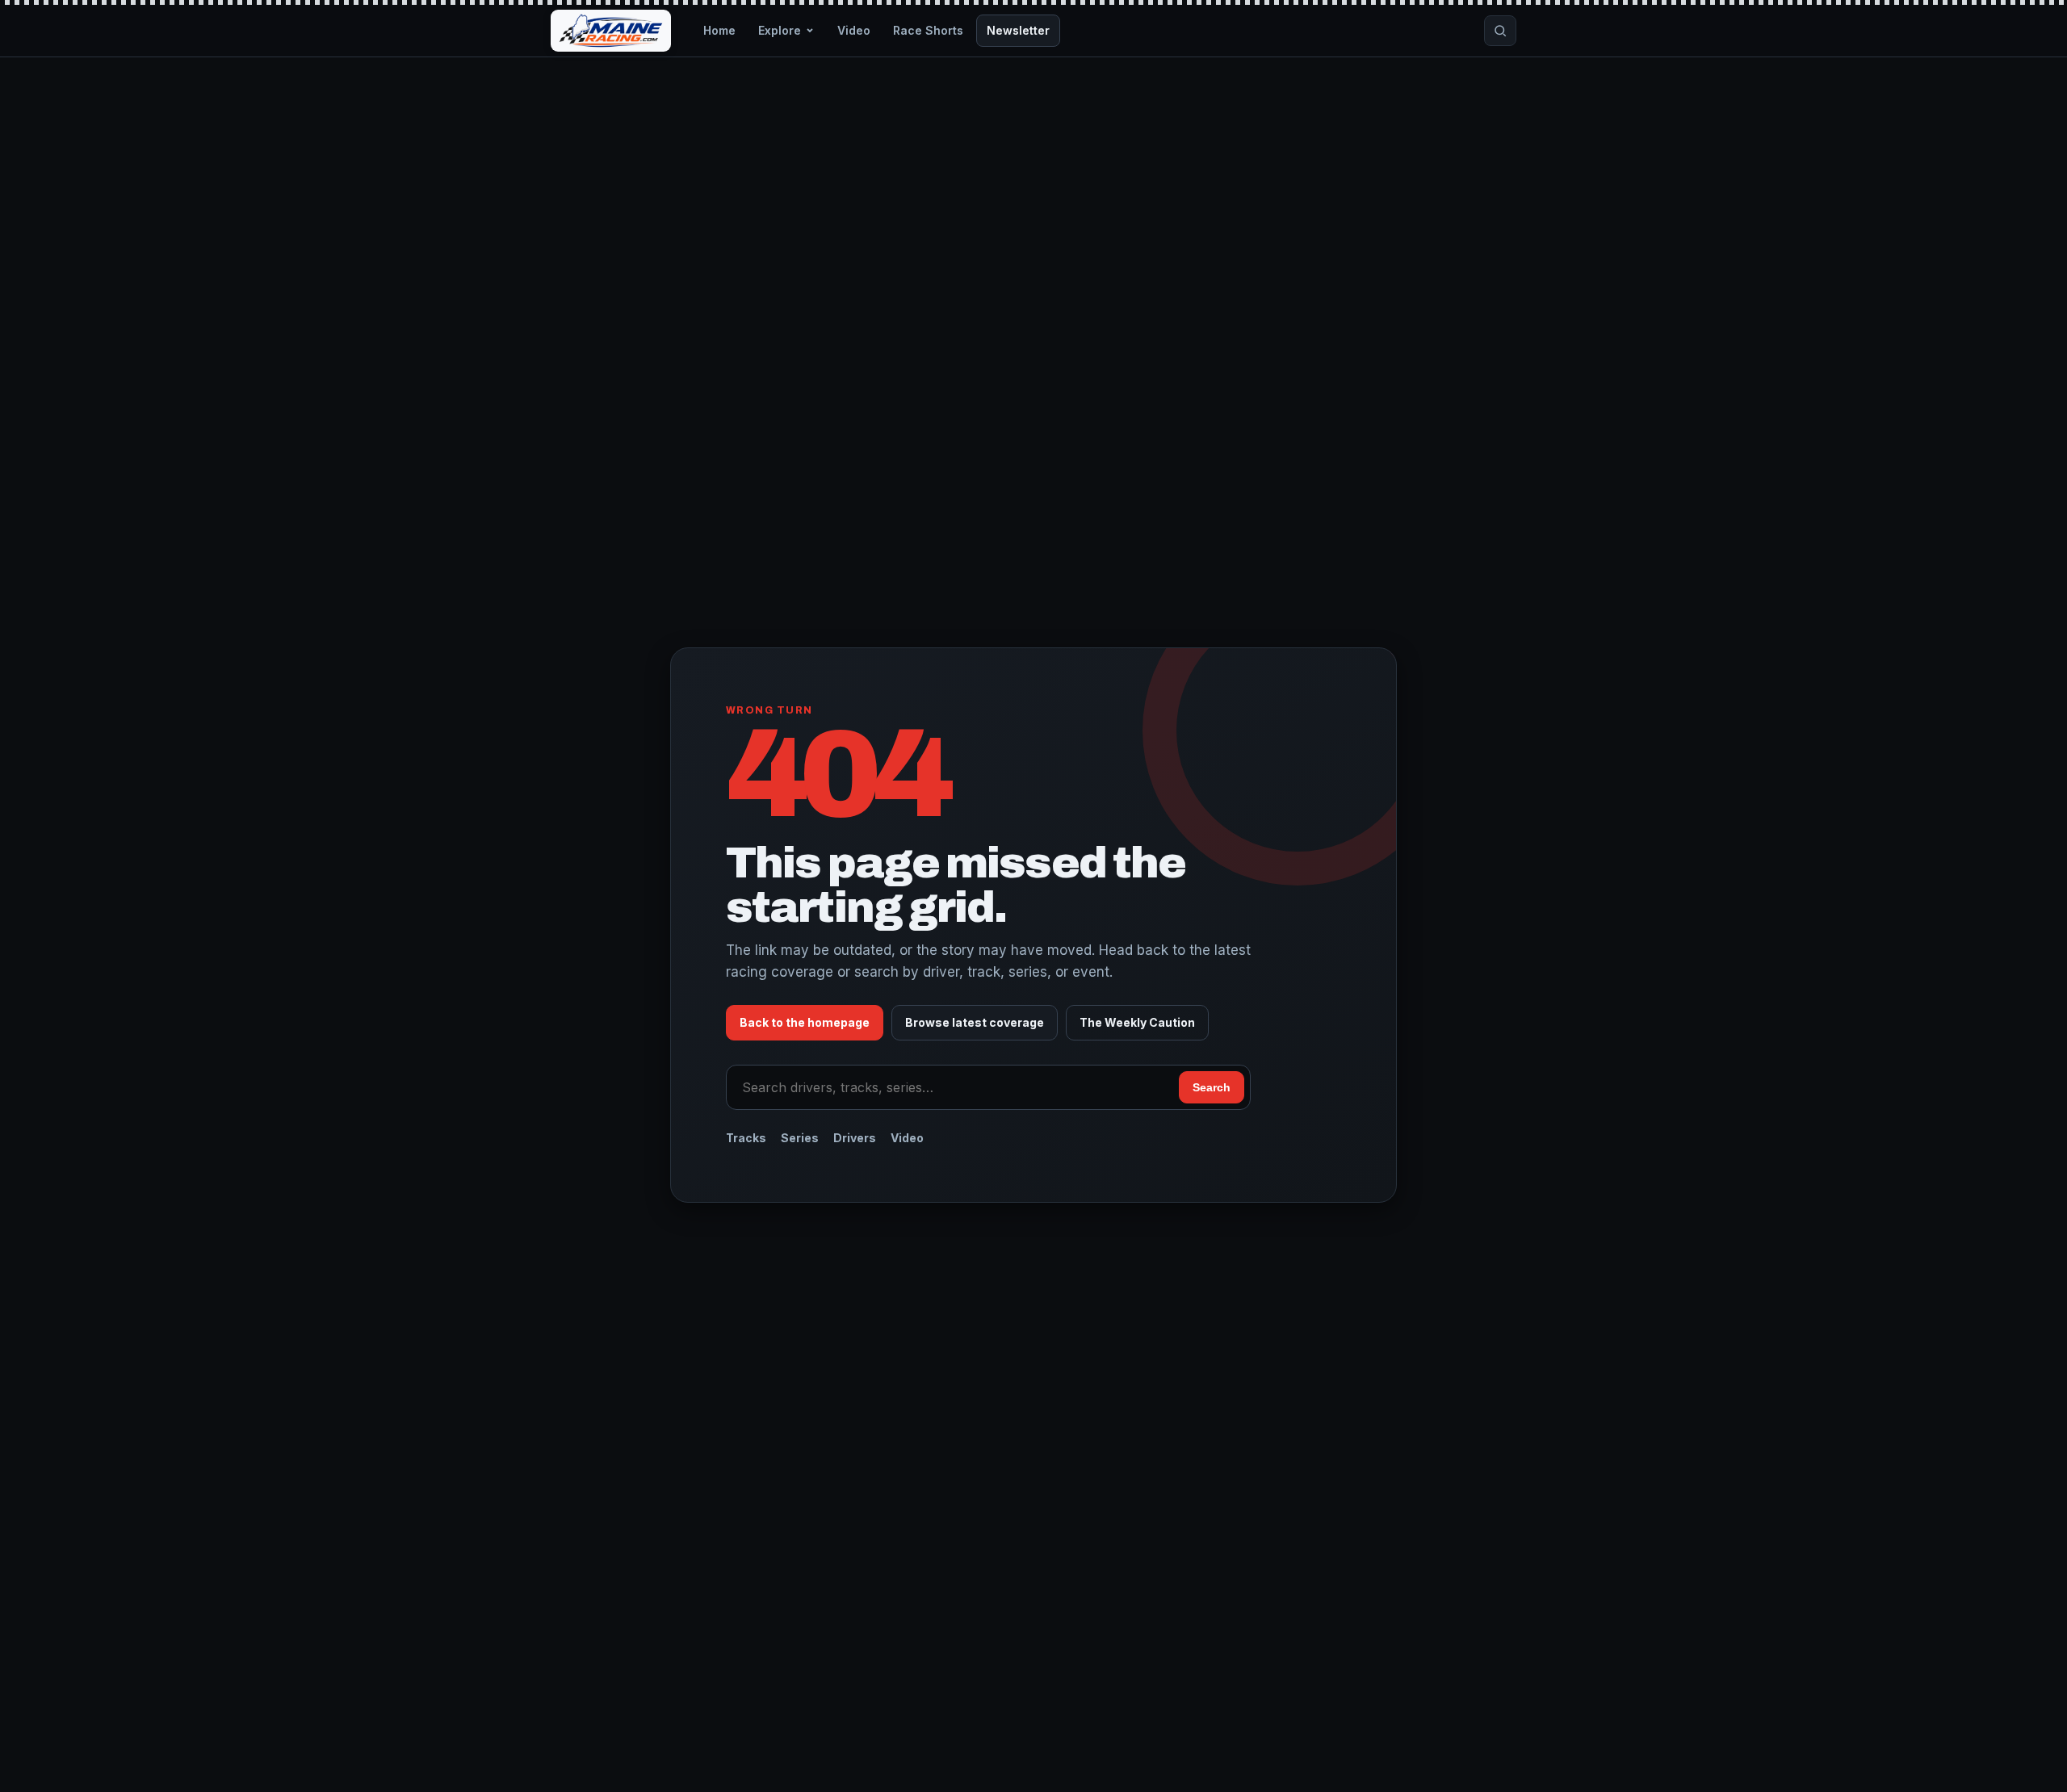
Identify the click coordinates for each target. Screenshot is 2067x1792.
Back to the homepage (805, 1022)
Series (800, 1138)
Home (719, 30)
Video (854, 30)
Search (1212, 1087)
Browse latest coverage (975, 1022)
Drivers (855, 1138)
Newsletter (1018, 30)
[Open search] (1500, 31)
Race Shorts (928, 30)
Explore (780, 30)
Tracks (746, 1138)
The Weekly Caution (1137, 1022)
